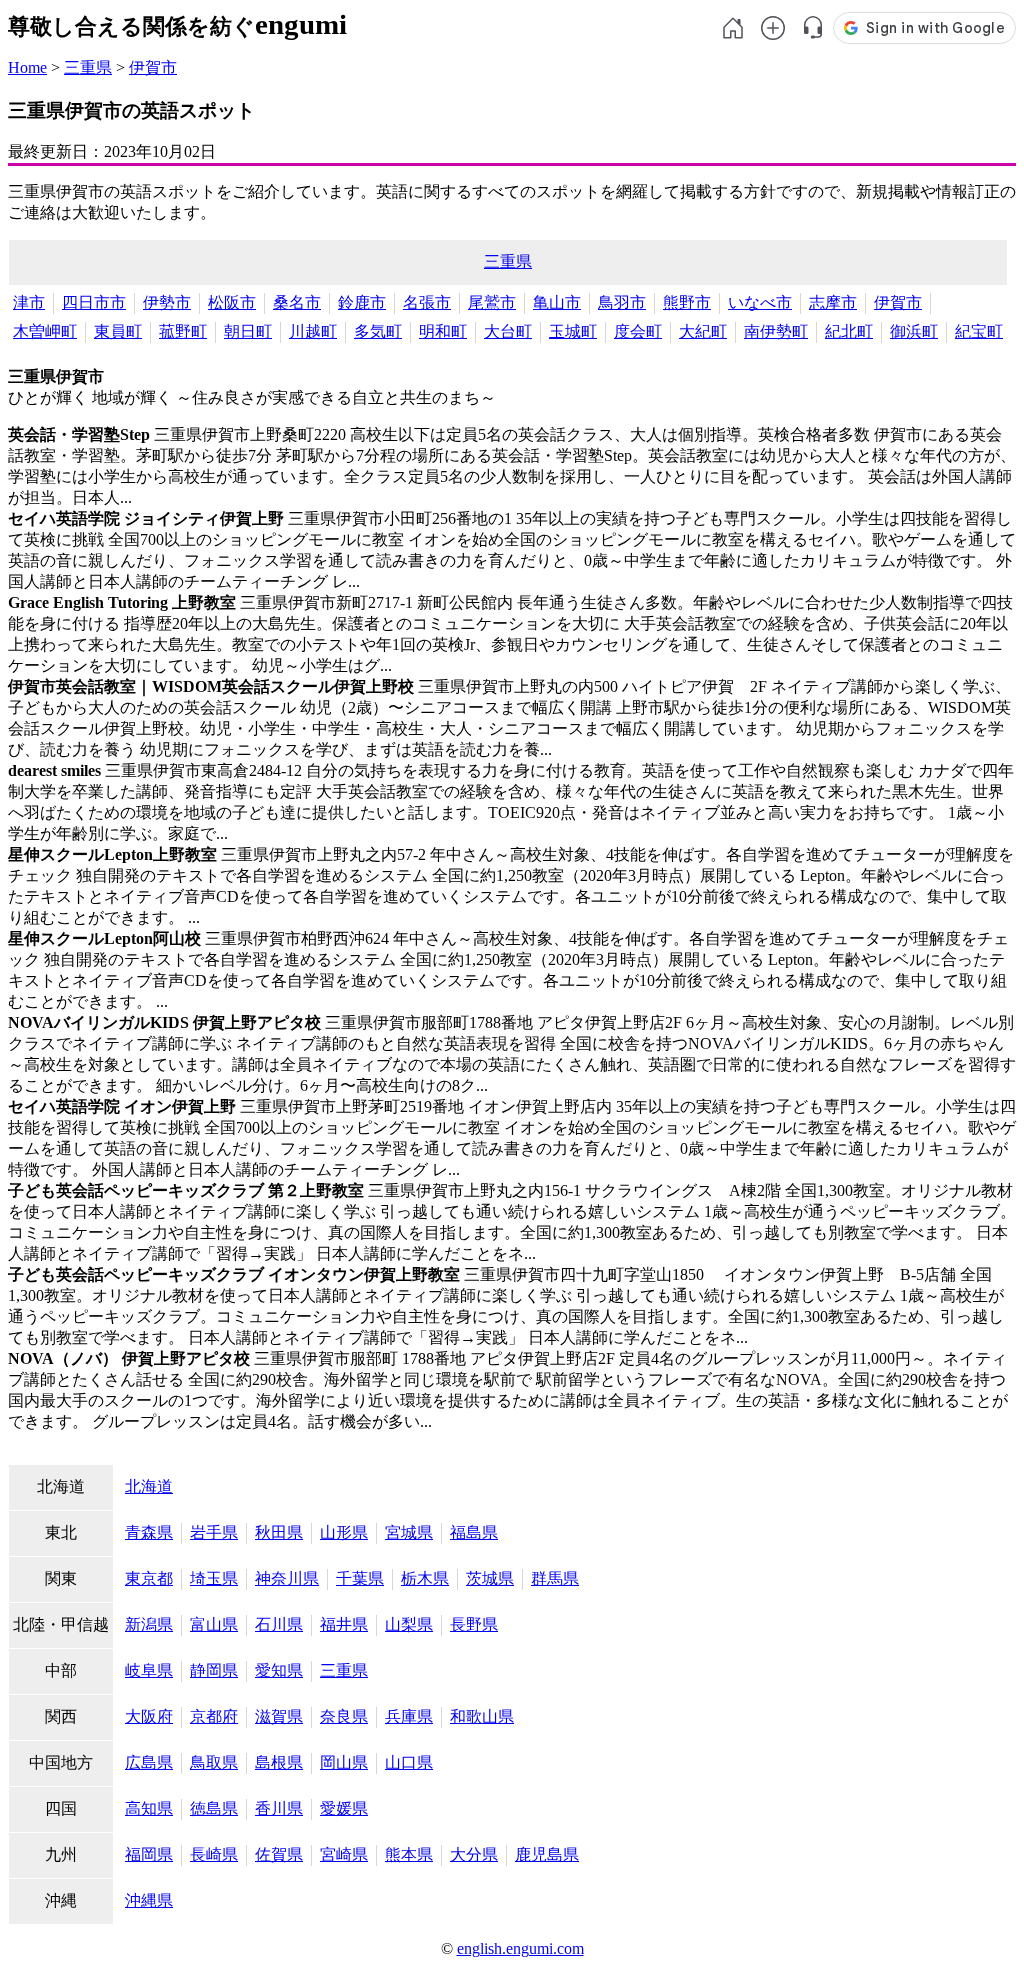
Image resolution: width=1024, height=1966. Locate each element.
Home (27, 67)
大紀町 (703, 331)
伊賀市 (153, 67)
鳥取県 (214, 1762)
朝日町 (248, 331)
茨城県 (490, 1578)
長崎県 (214, 1854)
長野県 (474, 1624)
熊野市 (687, 302)
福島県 (474, 1532)
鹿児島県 (547, 1854)
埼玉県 (214, 1578)
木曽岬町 (45, 331)
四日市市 (94, 302)
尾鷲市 (492, 302)
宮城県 (409, 1532)
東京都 (149, 1578)
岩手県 (214, 1532)
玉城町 (573, 331)
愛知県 (279, 1670)
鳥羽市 (622, 302)
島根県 (279, 1762)
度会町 (638, 331)
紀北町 (849, 331)
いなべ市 (760, 302)
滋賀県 (279, 1716)
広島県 (149, 1762)
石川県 (279, 1624)
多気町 (378, 331)
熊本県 (409, 1854)
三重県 (88, 67)
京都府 (214, 1716)
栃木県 (425, 1578)
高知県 (149, 1808)
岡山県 (344, 1762)
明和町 (443, 331)
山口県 (409, 1762)
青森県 (149, 1532)
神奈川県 (287, 1578)
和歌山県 (482, 1716)
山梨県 (409, 1624)
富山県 (214, 1624)
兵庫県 (409, 1716)
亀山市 (557, 302)
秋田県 (279, 1532)
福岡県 (149, 1854)
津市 (29, 302)
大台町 (508, 331)
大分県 (474, 1854)
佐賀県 (279, 1854)
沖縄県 (149, 1900)
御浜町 (914, 331)
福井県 (344, 1624)
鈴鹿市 (362, 302)
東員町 (118, 331)
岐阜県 (149, 1670)
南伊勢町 (776, 331)
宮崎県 (344, 1854)
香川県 (279, 1808)
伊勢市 (167, 302)
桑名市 (297, 302)
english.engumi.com (520, 1948)
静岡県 (214, 1670)
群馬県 (555, 1578)
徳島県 (214, 1808)
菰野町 (183, 331)
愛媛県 (344, 1808)
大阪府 (149, 1716)
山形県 (344, 1532)
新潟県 (149, 1624)
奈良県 (344, 1716)
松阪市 (232, 302)
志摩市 (833, 302)
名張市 (427, 302)
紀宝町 (979, 331)
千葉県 (360, 1578)
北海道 (149, 1486)
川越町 (313, 331)
